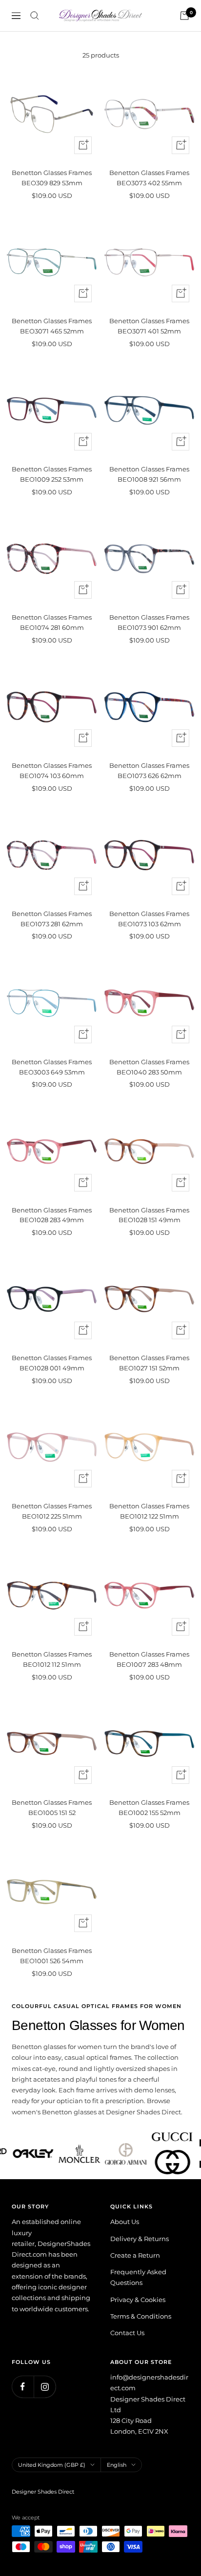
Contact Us (127, 2333)
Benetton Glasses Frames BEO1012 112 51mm (52, 1659)
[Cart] (184, 16)
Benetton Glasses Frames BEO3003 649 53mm (52, 1067)
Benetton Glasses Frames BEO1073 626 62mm (149, 771)
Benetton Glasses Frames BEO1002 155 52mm (149, 1807)
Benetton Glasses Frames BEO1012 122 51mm (149, 1511)
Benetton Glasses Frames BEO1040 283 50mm (149, 1067)
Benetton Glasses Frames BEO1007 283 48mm (149, 1659)
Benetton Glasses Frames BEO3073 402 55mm (149, 178)
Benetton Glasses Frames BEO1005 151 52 (52, 1807)
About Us (125, 2222)
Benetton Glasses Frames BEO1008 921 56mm (149, 474)
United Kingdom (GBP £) (52, 2465)
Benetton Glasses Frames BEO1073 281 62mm (52, 919)
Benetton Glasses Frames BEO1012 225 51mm (52, 1511)
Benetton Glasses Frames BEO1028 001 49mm (52, 1363)
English (117, 2465)
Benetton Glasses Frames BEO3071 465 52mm (52, 326)
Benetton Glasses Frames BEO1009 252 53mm (52, 474)
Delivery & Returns (140, 2239)
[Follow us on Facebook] (23, 2387)
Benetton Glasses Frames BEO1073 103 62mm (149, 919)
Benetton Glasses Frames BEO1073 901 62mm (149, 622)
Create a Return (135, 2255)
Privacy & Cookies (138, 2300)
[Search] (35, 16)
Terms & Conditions (141, 2316)
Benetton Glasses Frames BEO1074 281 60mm (52, 622)
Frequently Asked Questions (138, 2277)
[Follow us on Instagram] (45, 2387)
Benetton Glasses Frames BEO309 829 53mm (52, 178)
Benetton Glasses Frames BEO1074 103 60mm (52, 771)
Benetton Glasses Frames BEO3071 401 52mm (149, 326)
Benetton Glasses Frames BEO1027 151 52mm (149, 1363)
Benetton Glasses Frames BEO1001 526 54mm (52, 1956)
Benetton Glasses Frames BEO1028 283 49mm (52, 1215)
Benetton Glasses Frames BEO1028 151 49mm (149, 1215)
